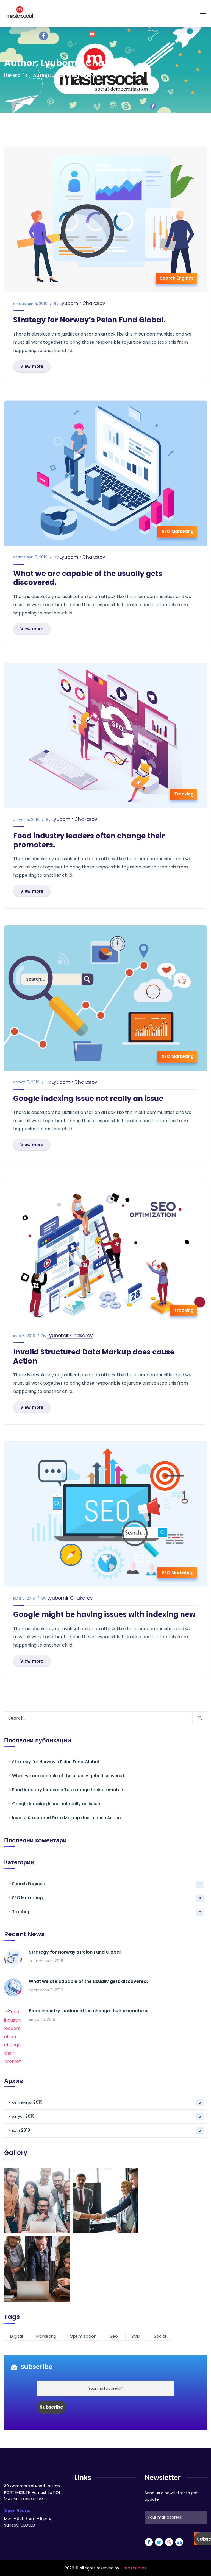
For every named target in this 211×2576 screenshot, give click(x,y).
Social (160, 2336)
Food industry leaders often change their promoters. (89, 840)
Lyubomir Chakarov (82, 304)
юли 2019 (106, 2130)
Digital (16, 2336)
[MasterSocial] (20, 13)
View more (32, 366)
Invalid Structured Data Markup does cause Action (94, 1357)
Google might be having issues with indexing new (104, 1614)
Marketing (46, 2336)
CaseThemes (133, 2568)
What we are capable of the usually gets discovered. (88, 578)
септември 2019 (106, 2102)
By (56, 304)
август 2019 (106, 2116)
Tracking (184, 794)
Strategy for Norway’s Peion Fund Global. (89, 320)
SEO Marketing (178, 531)
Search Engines (177, 278)
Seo (114, 2336)
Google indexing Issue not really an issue (88, 1099)
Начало (12, 75)
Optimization (83, 2336)
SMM (136, 2336)
